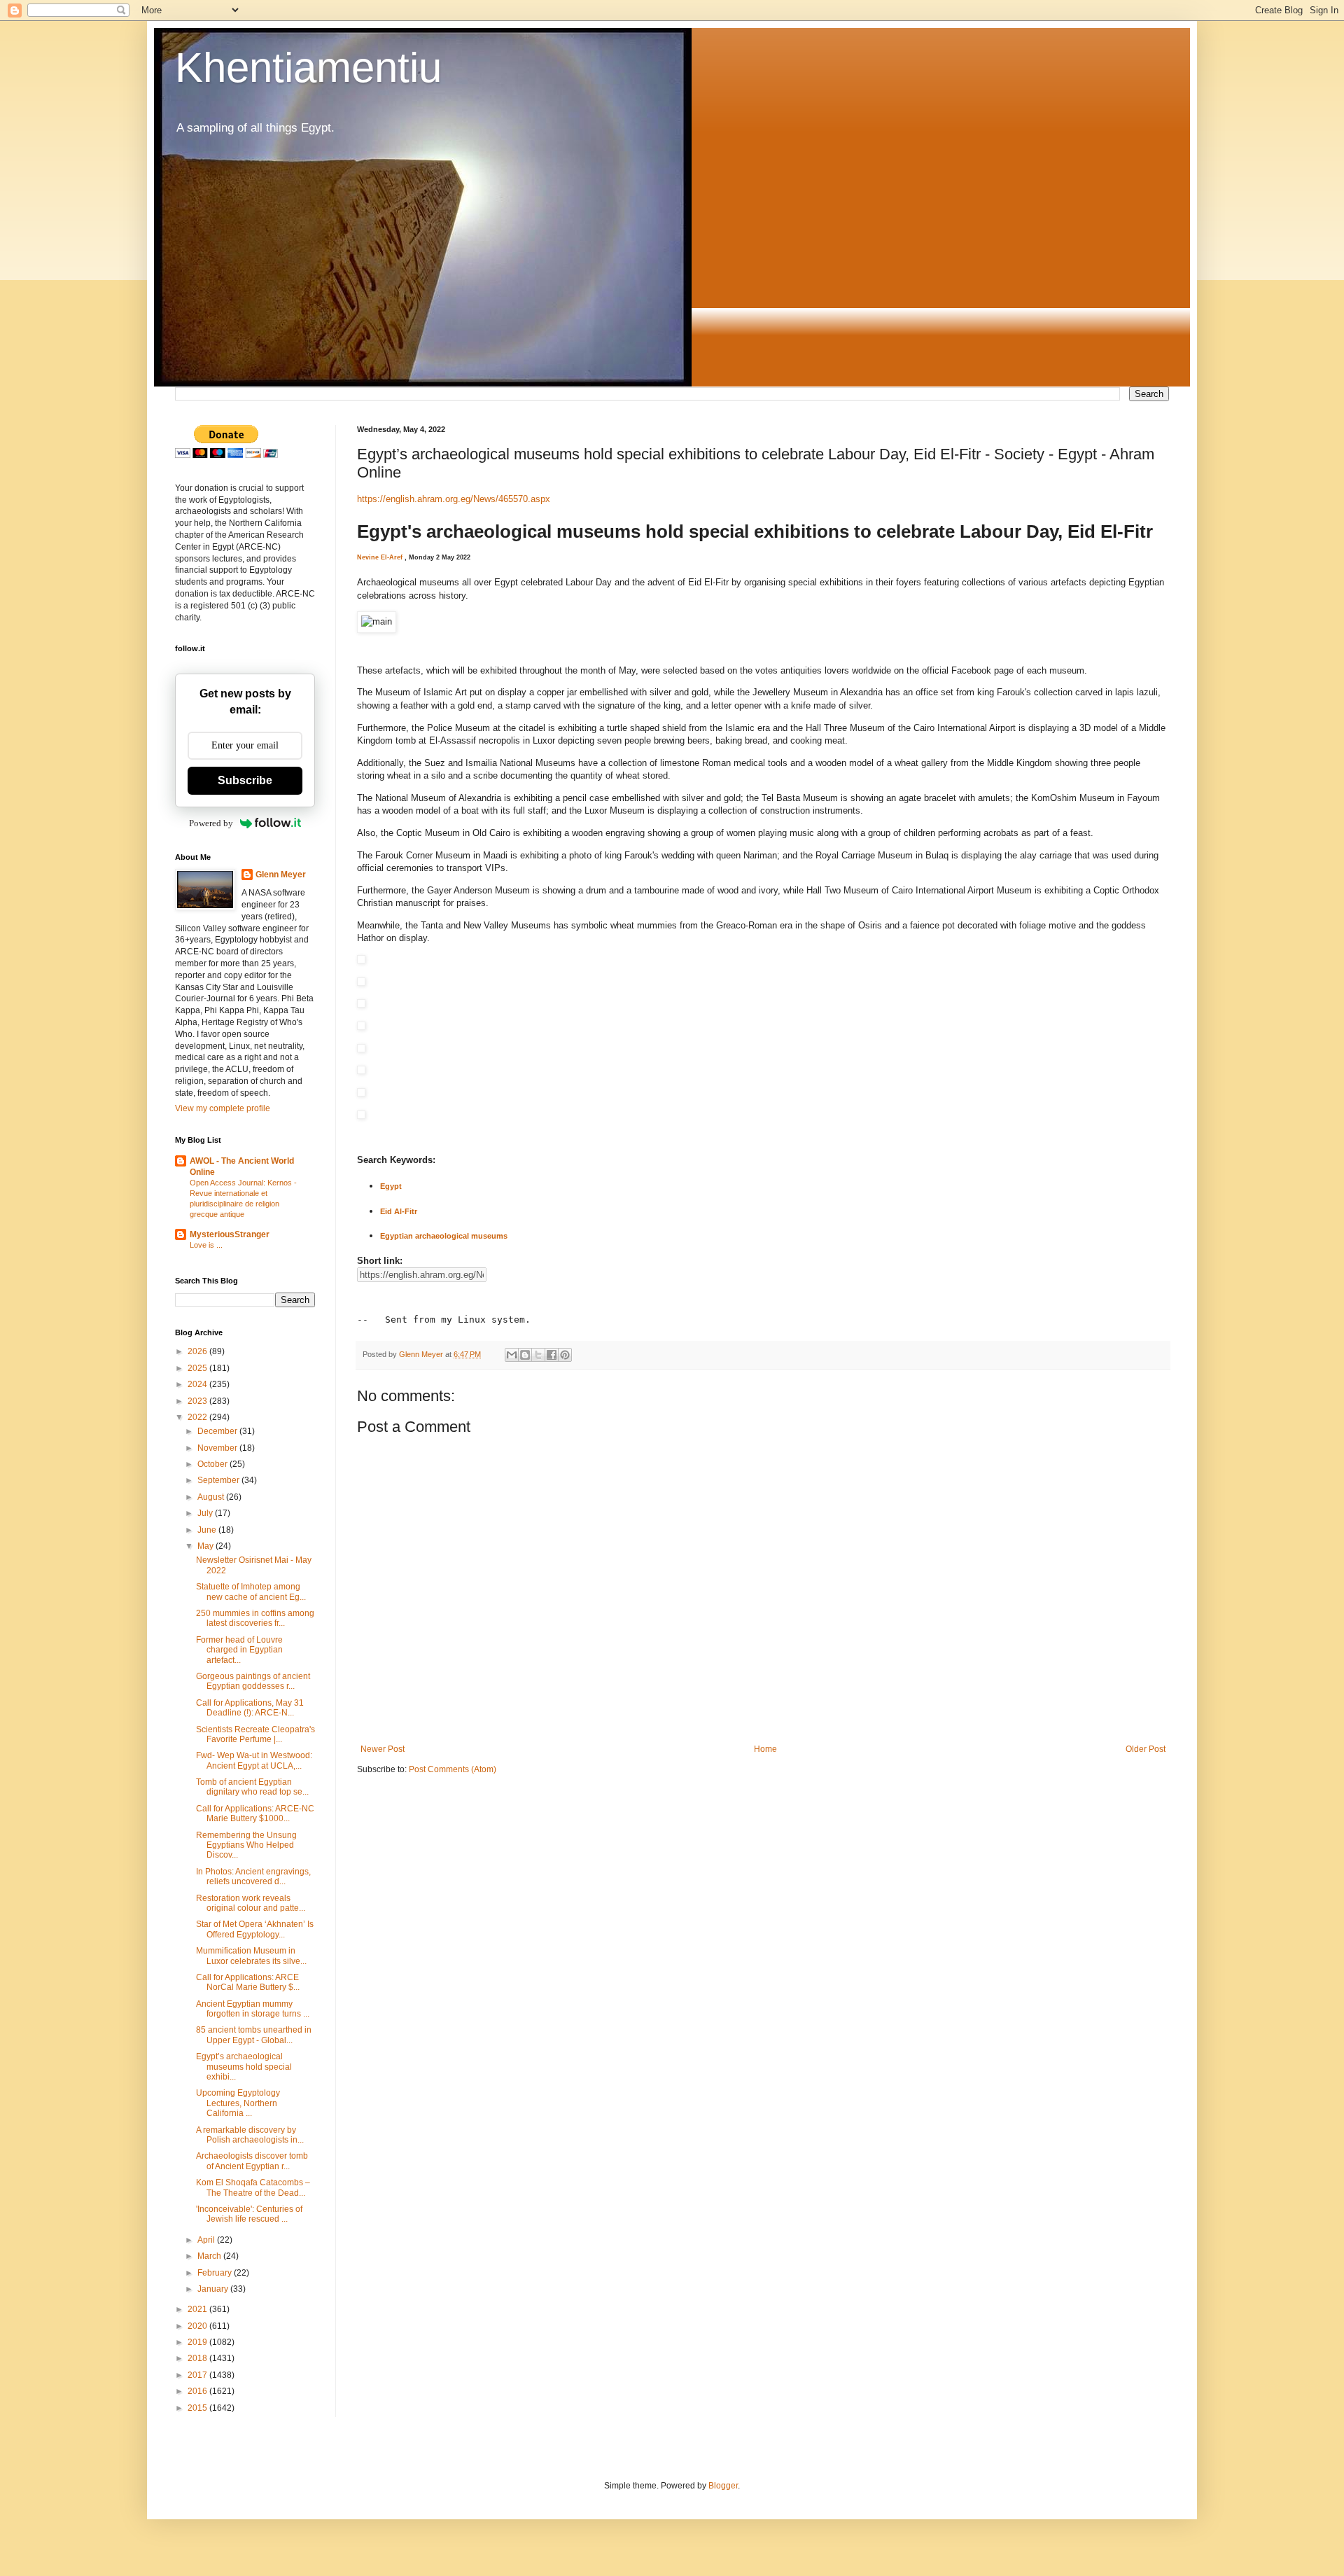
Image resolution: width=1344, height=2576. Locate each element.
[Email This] (512, 1355)
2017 (198, 2375)
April (207, 2240)
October (213, 1464)
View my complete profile (223, 1108)
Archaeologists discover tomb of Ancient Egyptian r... (252, 2161)
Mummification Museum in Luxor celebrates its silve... (251, 1956)
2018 (198, 2358)
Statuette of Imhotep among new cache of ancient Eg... (251, 1592)
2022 (198, 1417)
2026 (198, 1351)
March (210, 2256)
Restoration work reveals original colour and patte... (251, 1903)
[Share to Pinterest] (565, 1355)
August (212, 1497)
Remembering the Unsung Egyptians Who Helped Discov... (246, 1845)
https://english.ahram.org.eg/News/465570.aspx (454, 499)
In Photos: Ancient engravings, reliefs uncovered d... (253, 1877)
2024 (198, 1384)
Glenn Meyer (281, 875)
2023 (198, 1401)
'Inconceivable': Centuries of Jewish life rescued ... (249, 2214)
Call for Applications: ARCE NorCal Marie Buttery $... (248, 1982)
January (214, 2289)
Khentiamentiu (308, 68)
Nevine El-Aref (380, 557)
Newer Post (383, 1749)
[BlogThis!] (525, 1355)
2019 (198, 2342)
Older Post (1146, 1749)
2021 (198, 2309)
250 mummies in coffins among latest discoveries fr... (255, 1618)
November (218, 1448)
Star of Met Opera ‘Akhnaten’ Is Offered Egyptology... (255, 1929)
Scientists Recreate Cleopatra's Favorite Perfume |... (255, 1734)
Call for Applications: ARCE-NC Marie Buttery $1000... (255, 1813)
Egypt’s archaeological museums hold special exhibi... (244, 2067)
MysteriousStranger (230, 1234)
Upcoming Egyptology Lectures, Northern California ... (238, 2103)
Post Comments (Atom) (453, 1769)
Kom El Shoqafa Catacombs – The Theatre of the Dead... (253, 2187)
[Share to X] (538, 1355)
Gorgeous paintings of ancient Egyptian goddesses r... (253, 1681)
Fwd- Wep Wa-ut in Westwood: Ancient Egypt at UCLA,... (254, 1760)
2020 (198, 2326)
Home (765, 1749)
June (208, 1530)
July (206, 1513)
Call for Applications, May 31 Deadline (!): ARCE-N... (250, 1708)
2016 (198, 2391)
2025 (198, 1368)
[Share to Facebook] (552, 1355)
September (219, 1480)
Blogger (723, 2486)
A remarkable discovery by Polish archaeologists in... (250, 2135)
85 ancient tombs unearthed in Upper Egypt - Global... (254, 2035)
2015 (198, 2408)
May (206, 1546)
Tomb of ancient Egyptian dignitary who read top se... (252, 1787)
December (218, 1431)
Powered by (211, 823)
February (216, 2273)
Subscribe (245, 780)
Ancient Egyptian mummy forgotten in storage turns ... (253, 2009)
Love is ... (206, 1245)
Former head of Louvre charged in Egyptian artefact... (239, 1650)
